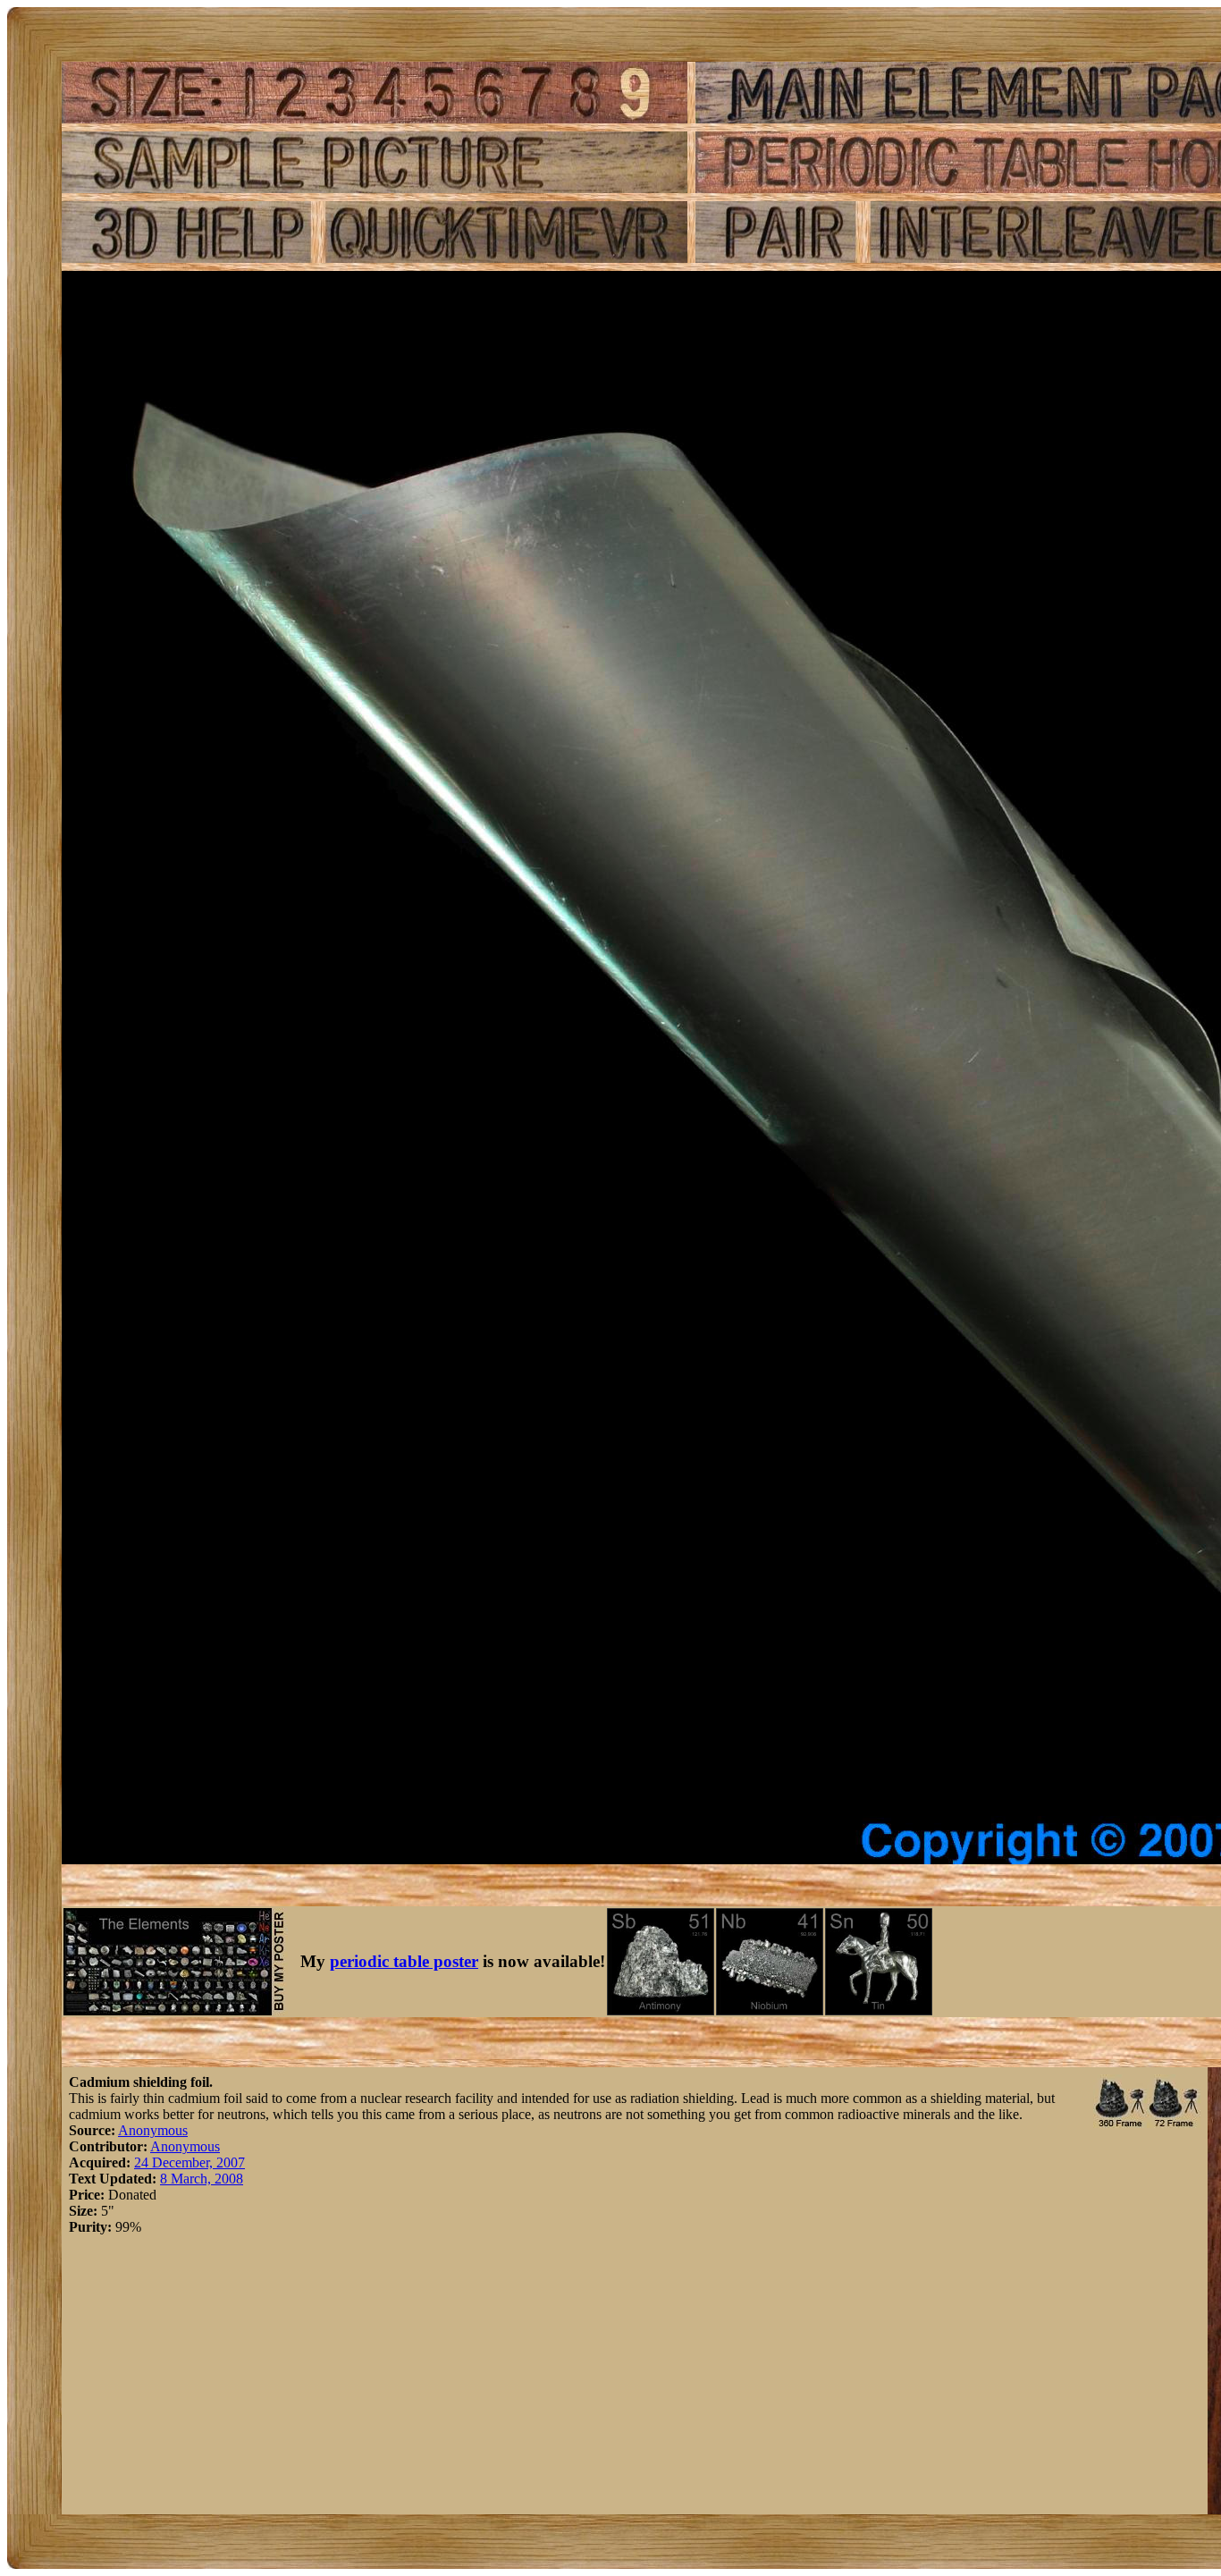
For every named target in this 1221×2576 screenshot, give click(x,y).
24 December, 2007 (189, 2162)
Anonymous (153, 2130)
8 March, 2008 (202, 2179)
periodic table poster (404, 1961)
